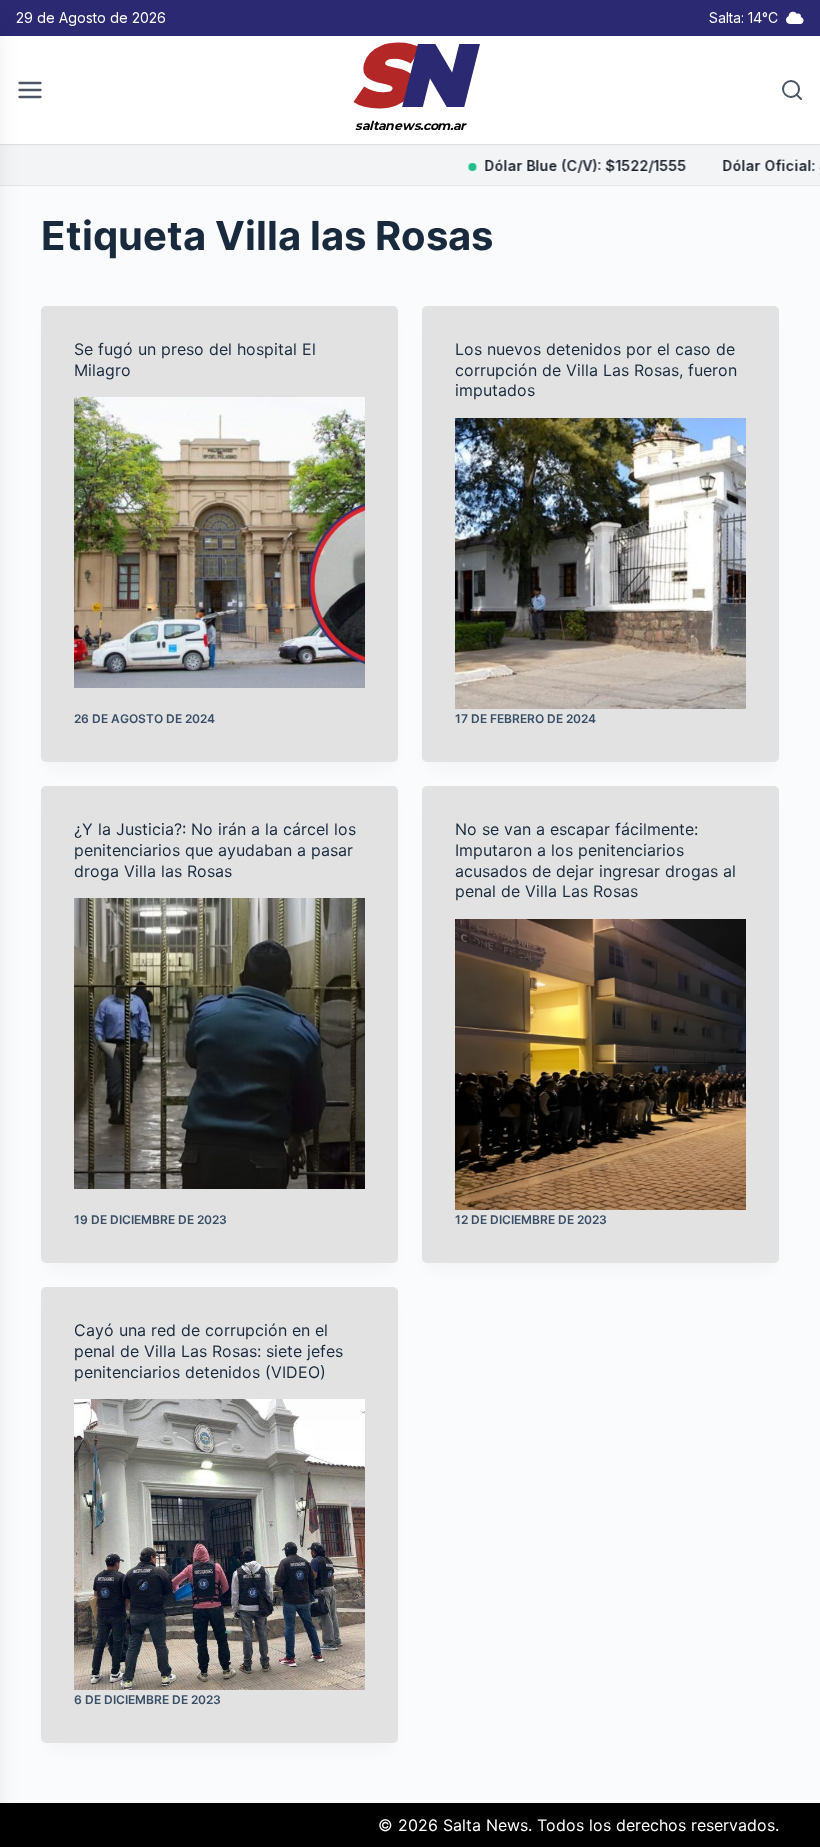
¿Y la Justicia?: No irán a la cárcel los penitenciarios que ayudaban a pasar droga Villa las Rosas (215, 850)
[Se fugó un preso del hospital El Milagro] (219, 542)
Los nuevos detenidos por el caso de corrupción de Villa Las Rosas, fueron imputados (596, 370)
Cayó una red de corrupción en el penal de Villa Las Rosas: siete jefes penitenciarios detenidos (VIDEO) (208, 1351)
